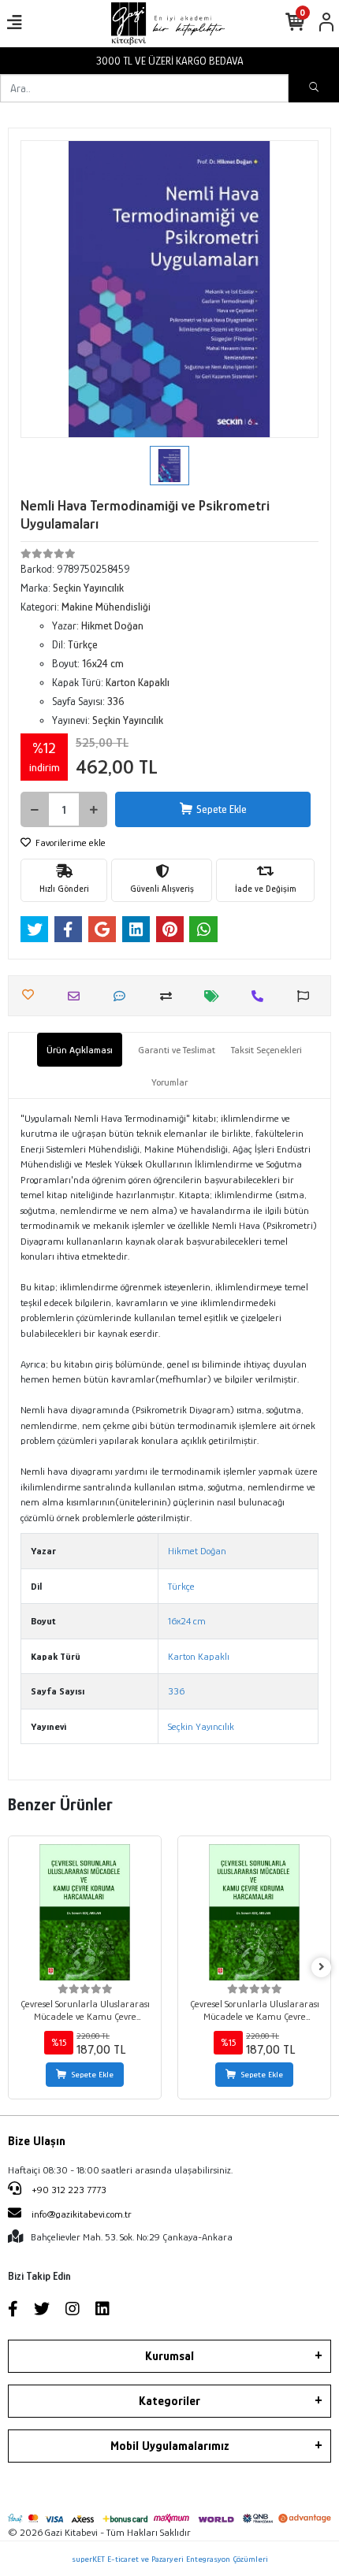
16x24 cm (187, 1621)
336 (176, 1691)
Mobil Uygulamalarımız (170, 2446)
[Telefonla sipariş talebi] (261, 996)
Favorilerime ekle (69, 843)
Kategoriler (169, 2401)
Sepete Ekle (222, 809)
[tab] (80, 1050)
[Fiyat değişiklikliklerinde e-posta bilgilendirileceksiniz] (216, 996)
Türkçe (181, 1586)
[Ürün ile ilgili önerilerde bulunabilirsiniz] (307, 996)
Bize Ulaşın (37, 2141)
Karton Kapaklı (199, 1656)
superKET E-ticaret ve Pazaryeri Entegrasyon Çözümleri (170, 2559)
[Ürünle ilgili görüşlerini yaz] (123, 996)
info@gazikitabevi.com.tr (82, 2214)
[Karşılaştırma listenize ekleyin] (170, 996)
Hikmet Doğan (197, 1551)
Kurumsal (169, 2356)
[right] (322, 1967)
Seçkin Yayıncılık (201, 1726)
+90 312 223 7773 (68, 2190)
